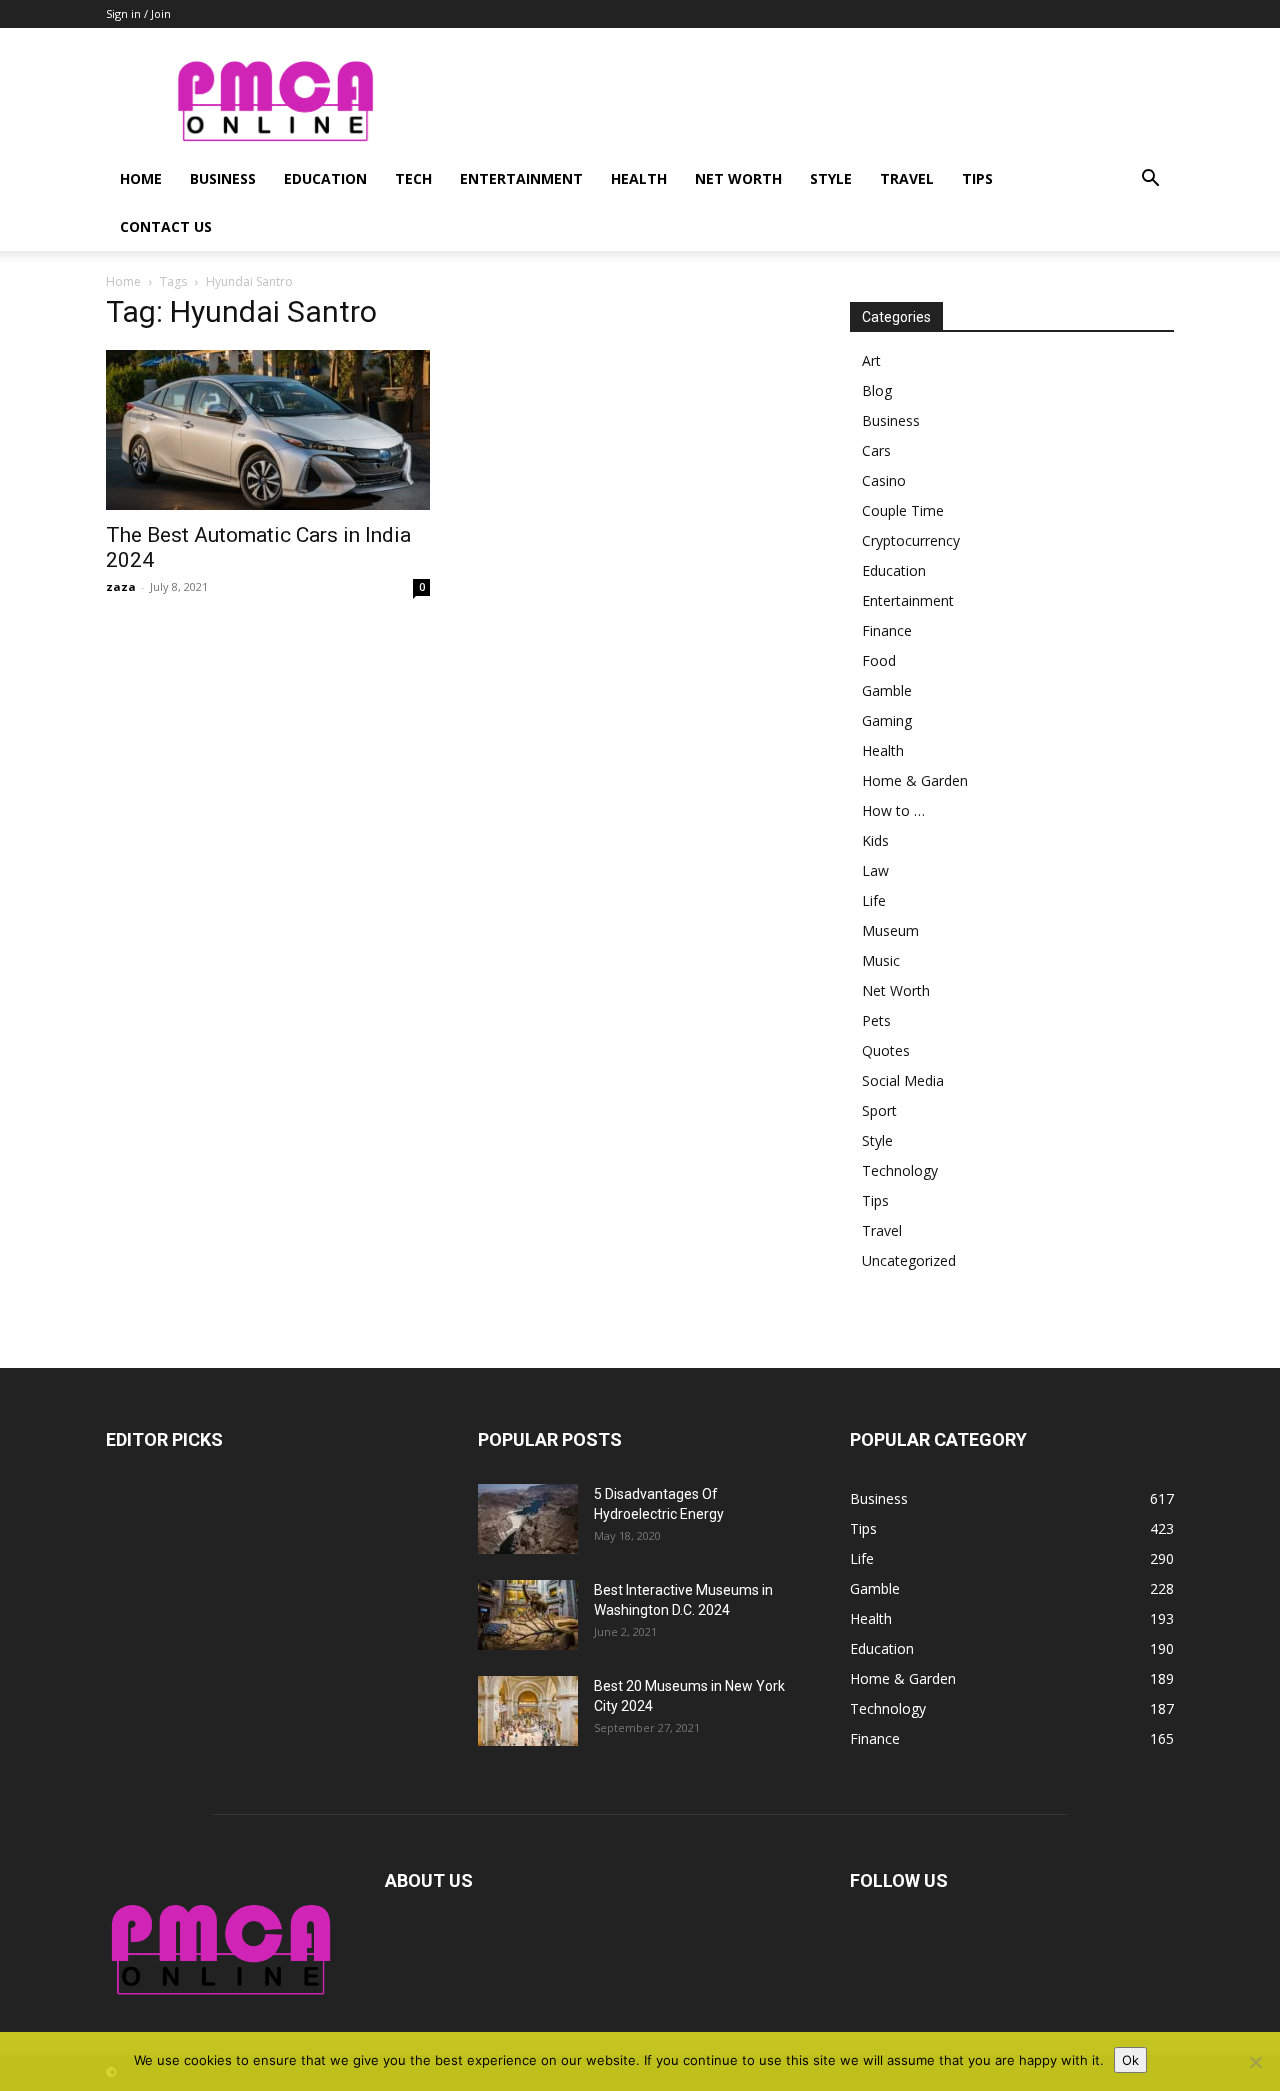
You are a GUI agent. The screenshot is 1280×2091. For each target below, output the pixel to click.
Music (881, 960)
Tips (977, 178)
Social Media (903, 1080)
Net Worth (738, 178)
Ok (1130, 2060)
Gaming (887, 720)
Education (325, 178)
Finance (887, 630)
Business (223, 178)
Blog (877, 390)
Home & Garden (915, 780)
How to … (893, 810)
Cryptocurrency (911, 540)
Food (879, 660)
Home (141, 178)
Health (639, 178)
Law (875, 870)
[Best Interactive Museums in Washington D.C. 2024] (528, 1615)
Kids (875, 840)
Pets (876, 1020)
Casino (884, 480)
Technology (900, 1170)
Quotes (886, 1050)
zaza (121, 586)
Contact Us (166, 226)
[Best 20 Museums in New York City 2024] (528, 1711)
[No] (1255, 2062)
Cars (876, 450)
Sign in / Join (138, 13)
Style (831, 178)
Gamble (887, 690)
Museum (890, 930)
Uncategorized (909, 1260)
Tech (413, 178)
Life (874, 900)
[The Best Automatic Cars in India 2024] (268, 430)
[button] (1150, 180)
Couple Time (903, 510)
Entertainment (521, 178)
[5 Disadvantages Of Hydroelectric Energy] (528, 1519)
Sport (879, 1110)
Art (871, 360)
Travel (907, 178)
